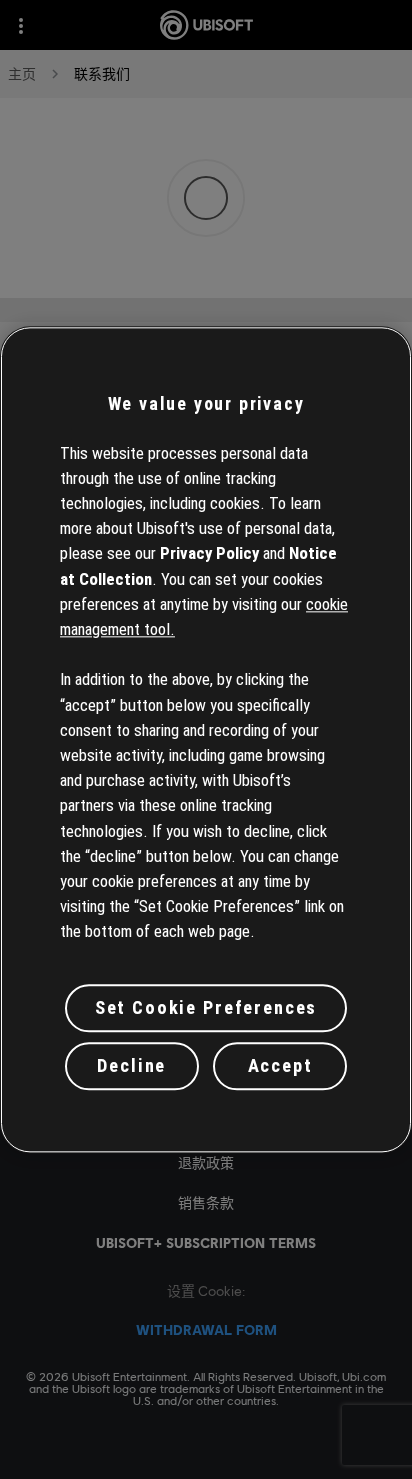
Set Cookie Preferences (206, 1008)
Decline (131, 1065)
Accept (280, 1065)
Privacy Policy (209, 554)
